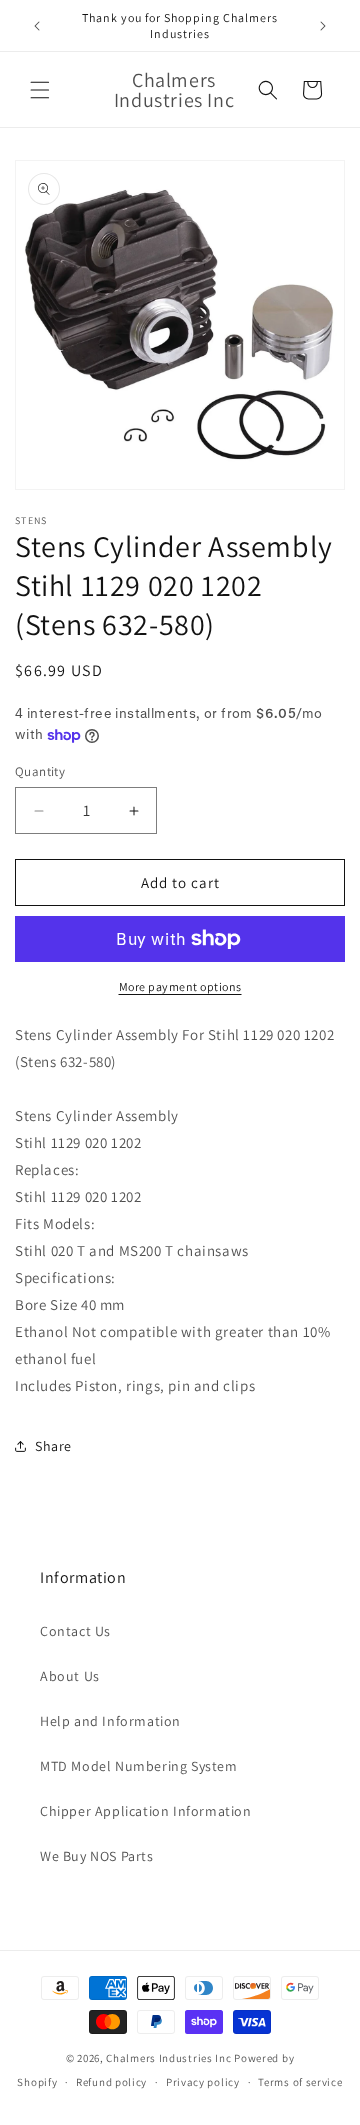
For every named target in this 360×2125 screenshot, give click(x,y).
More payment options (180, 986)
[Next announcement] (323, 26)
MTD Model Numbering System (139, 1766)
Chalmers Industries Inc (168, 2058)
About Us (70, 1676)
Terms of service (300, 2082)
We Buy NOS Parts (97, 1856)
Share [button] (53, 1446)
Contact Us (75, 1631)
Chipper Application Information (146, 1811)
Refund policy (111, 2082)
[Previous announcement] (37, 26)
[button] (40, 90)
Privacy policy (203, 2082)
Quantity (40, 771)
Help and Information (110, 1721)
